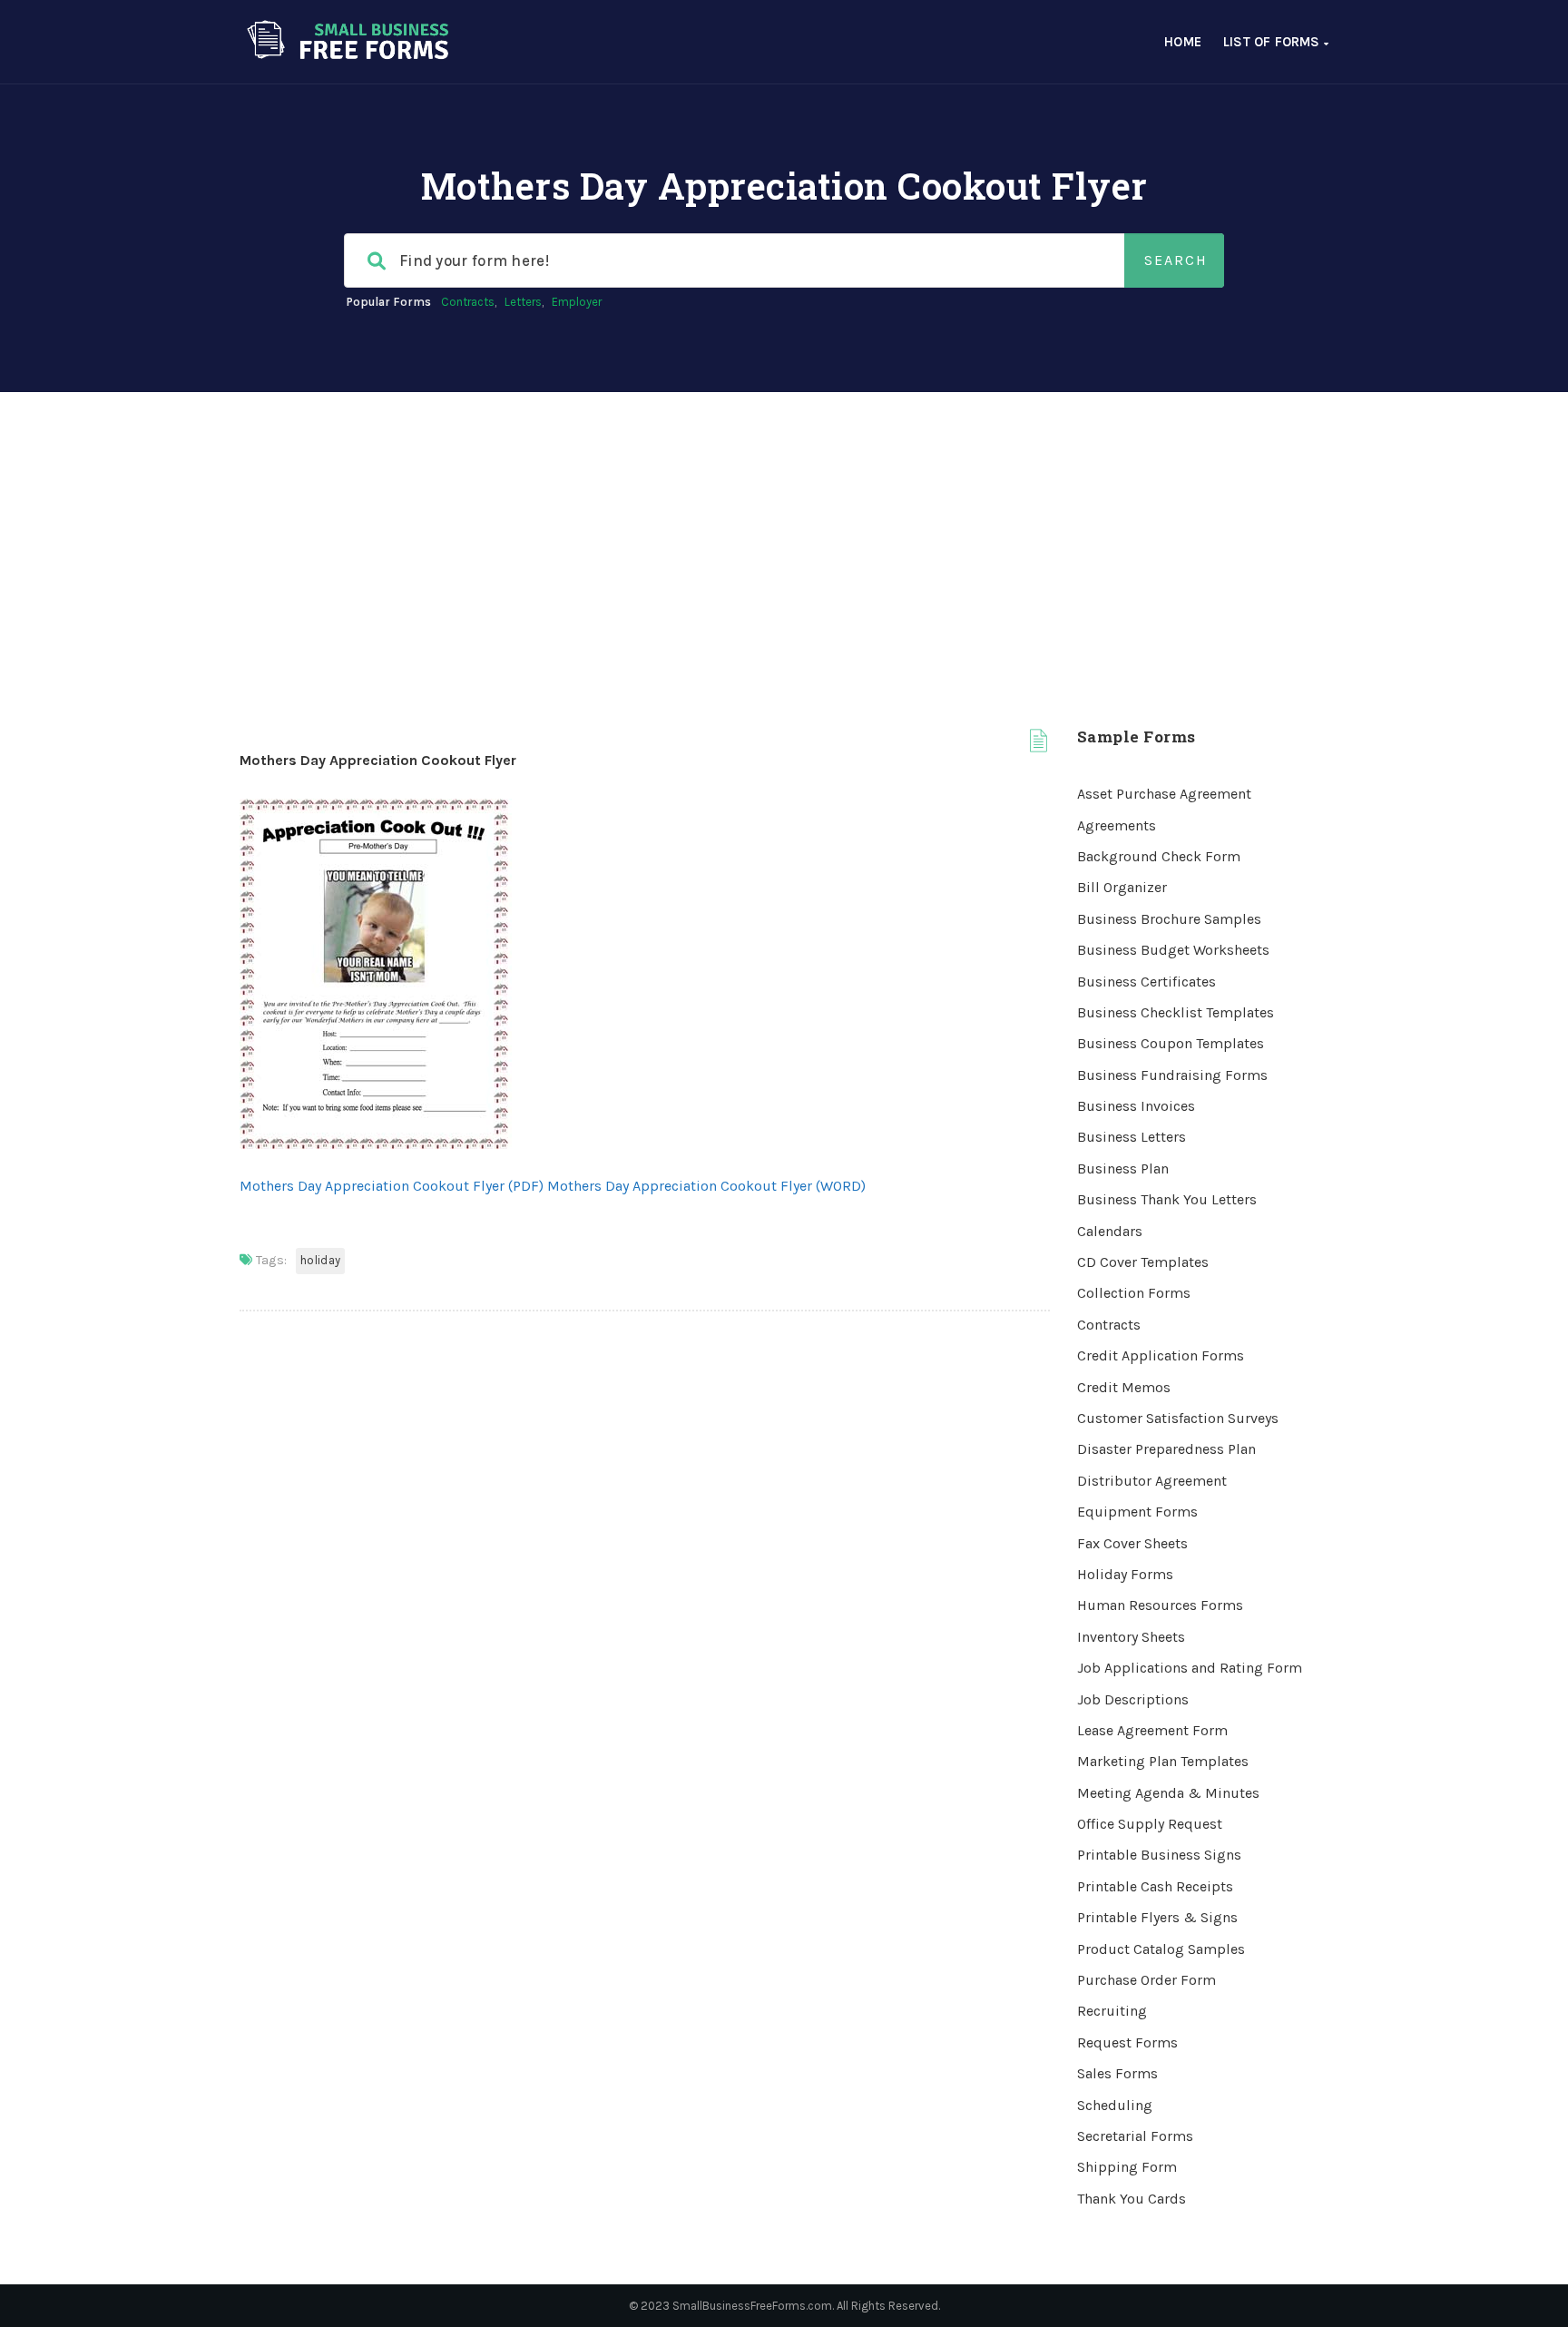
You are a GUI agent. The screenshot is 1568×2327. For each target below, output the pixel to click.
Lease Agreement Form (1152, 1730)
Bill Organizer (1122, 887)
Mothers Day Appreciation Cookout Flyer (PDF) (392, 1186)
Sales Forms (1117, 2073)
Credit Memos (1124, 1387)
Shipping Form (1127, 2167)
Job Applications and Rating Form (1190, 1668)
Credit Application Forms (1161, 1355)
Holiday (320, 1260)
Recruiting (1112, 2011)
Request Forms (1127, 2042)
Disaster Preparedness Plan (1166, 1449)
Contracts (468, 302)
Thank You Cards (1132, 2199)
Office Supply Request (1150, 1824)
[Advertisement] (784, 528)
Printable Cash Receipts (1155, 1886)
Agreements (1117, 825)
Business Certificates (1147, 982)
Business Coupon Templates (1171, 1043)
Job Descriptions (1133, 1699)
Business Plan (1123, 1168)
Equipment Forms (1137, 1512)
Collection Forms (1134, 1293)
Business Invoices (1136, 1106)
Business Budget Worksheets (1173, 950)
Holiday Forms (1125, 1574)
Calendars (1110, 1231)
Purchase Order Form (1147, 1980)
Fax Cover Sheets (1132, 1543)
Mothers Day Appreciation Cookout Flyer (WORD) (706, 1186)
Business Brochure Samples (1169, 919)
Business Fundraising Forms (1172, 1075)
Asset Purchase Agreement (1164, 794)
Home (1183, 42)
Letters (523, 302)
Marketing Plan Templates (1163, 1761)
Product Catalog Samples (1161, 1949)
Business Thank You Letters (1167, 1199)
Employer (577, 302)
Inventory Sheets (1131, 1637)
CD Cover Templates (1143, 1262)
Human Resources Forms (1160, 1605)
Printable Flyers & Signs (1157, 1917)
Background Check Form (1159, 856)
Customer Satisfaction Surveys (1178, 1418)
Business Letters (1132, 1137)
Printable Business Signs (1159, 1855)
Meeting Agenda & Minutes (1168, 1793)
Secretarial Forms (1135, 2136)
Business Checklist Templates (1176, 1012)
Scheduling (1115, 2105)
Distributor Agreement (1152, 1481)
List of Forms (1274, 42)
